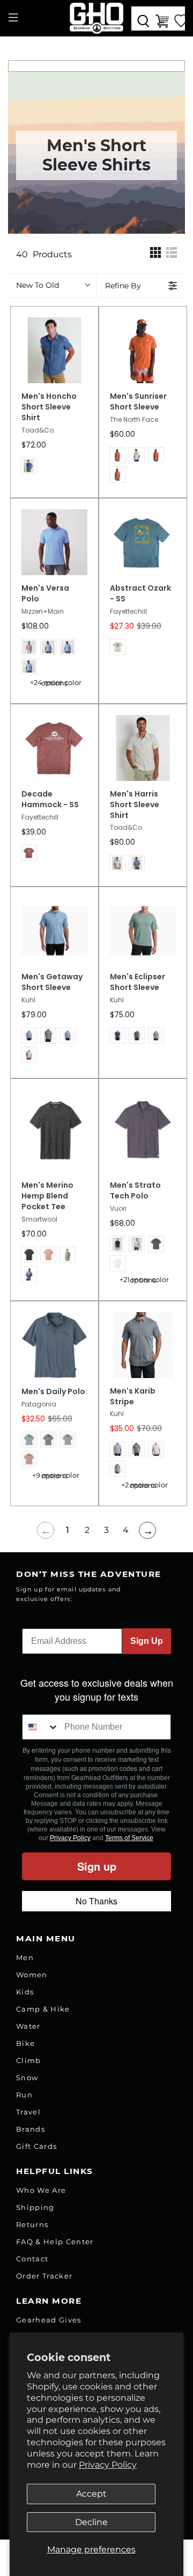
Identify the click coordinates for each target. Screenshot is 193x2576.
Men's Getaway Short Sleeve (52, 982)
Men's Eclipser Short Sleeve (138, 982)
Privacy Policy (108, 2465)
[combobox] (41, 1727)
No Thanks (96, 1901)
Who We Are (41, 2190)
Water (28, 2026)
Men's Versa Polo (45, 594)
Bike (25, 2043)
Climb (29, 2060)
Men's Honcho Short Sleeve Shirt (49, 407)
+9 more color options (56, 1476)
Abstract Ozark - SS (140, 594)
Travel (28, 2112)
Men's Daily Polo (53, 1392)
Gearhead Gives (49, 2320)
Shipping (35, 2207)
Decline (91, 2522)
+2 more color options (144, 1485)
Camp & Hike (43, 2009)
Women (32, 1975)
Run (24, 2095)
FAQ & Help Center (55, 2242)
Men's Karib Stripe (133, 1397)
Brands (31, 2129)
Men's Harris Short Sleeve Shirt (135, 805)
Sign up (97, 1866)
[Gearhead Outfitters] (96, 18)
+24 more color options (56, 683)
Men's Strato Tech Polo (135, 1191)
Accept (91, 2494)
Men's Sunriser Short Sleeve (138, 402)
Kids (25, 1992)
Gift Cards (36, 2146)
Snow (27, 2078)
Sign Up (147, 1641)
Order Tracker (44, 2276)
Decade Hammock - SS (50, 799)
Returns (32, 2224)
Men (25, 1957)
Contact (32, 2259)
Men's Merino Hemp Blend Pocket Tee (47, 1196)
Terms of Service (129, 1838)
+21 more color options (144, 1280)
